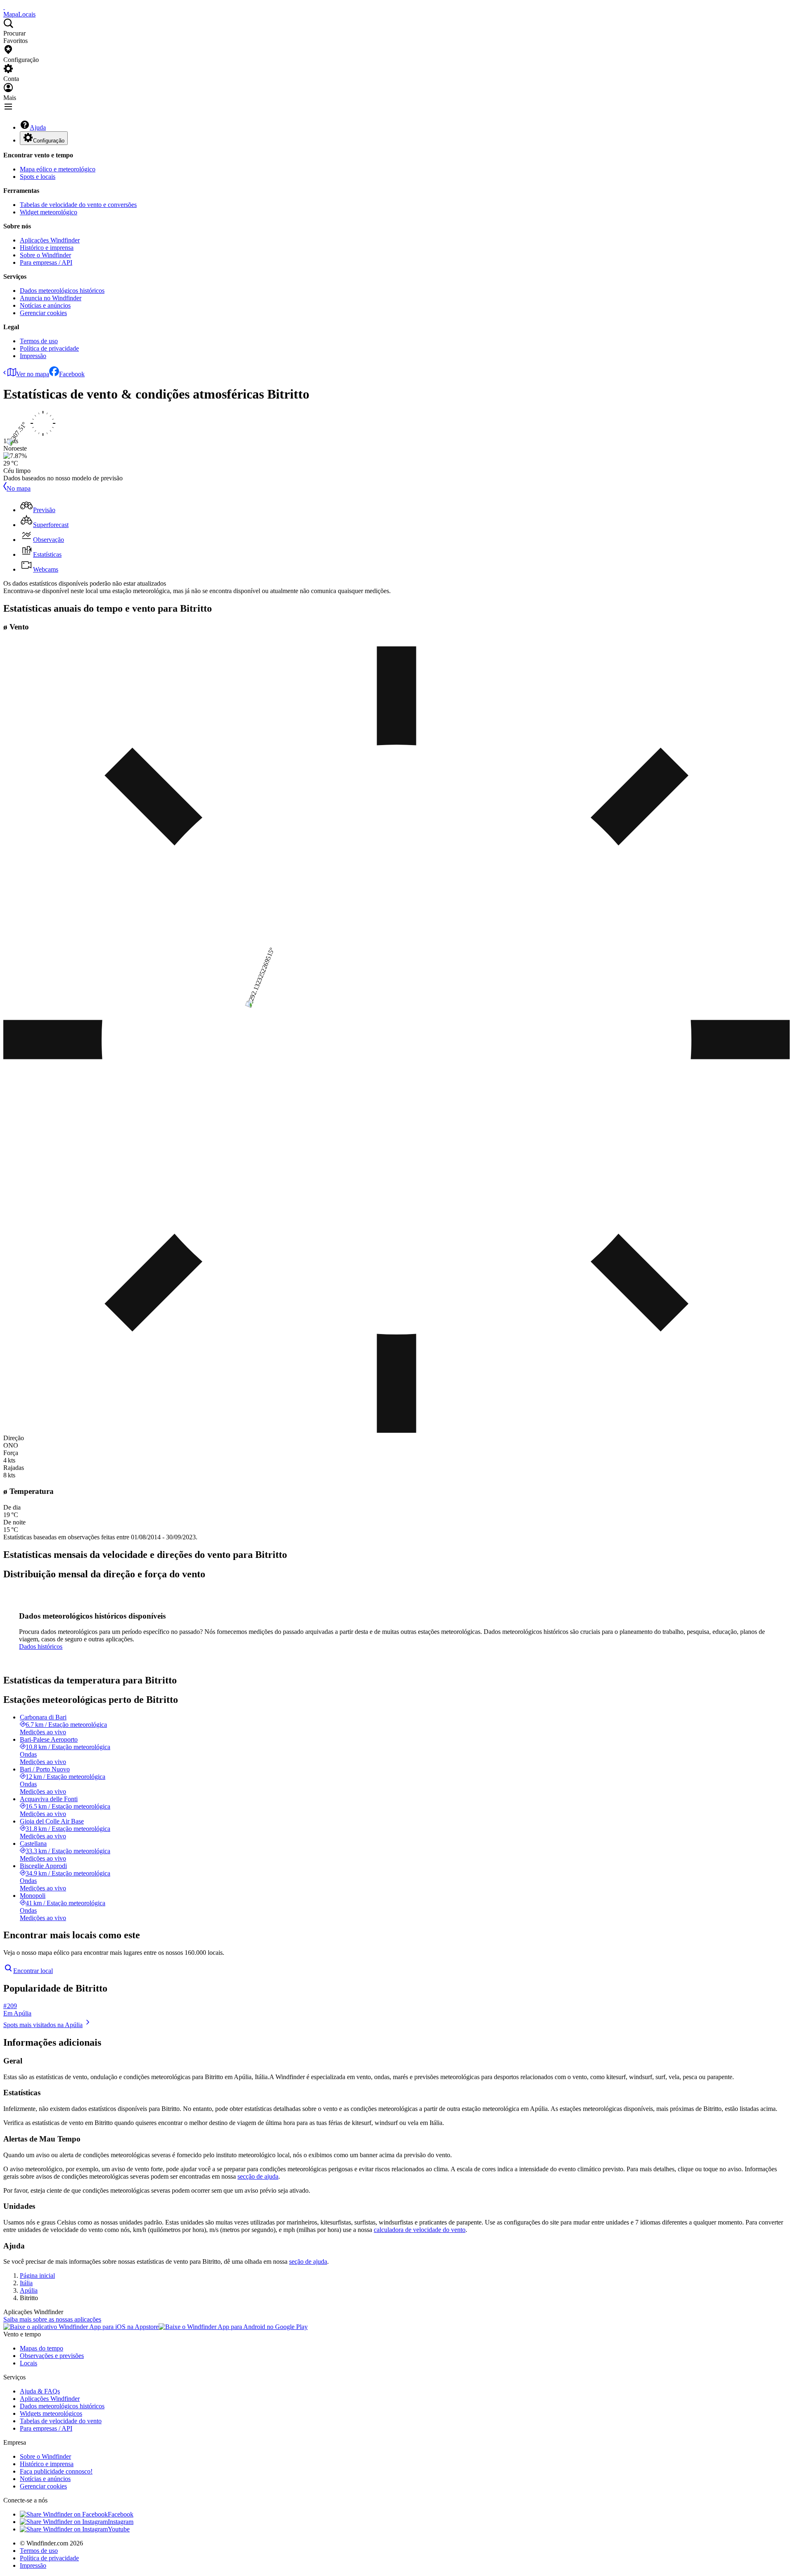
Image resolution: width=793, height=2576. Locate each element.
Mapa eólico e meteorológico (58, 169)
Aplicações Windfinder (50, 240)
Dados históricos (41, 1647)
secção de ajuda (258, 2176)
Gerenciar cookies (43, 313)
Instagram (121, 2522)
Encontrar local (33, 1971)
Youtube (119, 2529)
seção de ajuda (308, 2261)
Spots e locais (38, 177)
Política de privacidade (49, 348)
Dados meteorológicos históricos (62, 291)
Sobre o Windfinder (45, 255)
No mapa (19, 488)
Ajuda (38, 127)
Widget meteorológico (49, 212)
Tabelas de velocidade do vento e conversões (78, 205)
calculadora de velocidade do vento (420, 2230)
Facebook (72, 374)
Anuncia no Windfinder (51, 298)
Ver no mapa (33, 374)
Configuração (49, 141)
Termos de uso (39, 341)
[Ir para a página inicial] (4, 7)
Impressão (33, 356)
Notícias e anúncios (45, 305)
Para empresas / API (46, 262)
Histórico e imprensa (47, 248)
